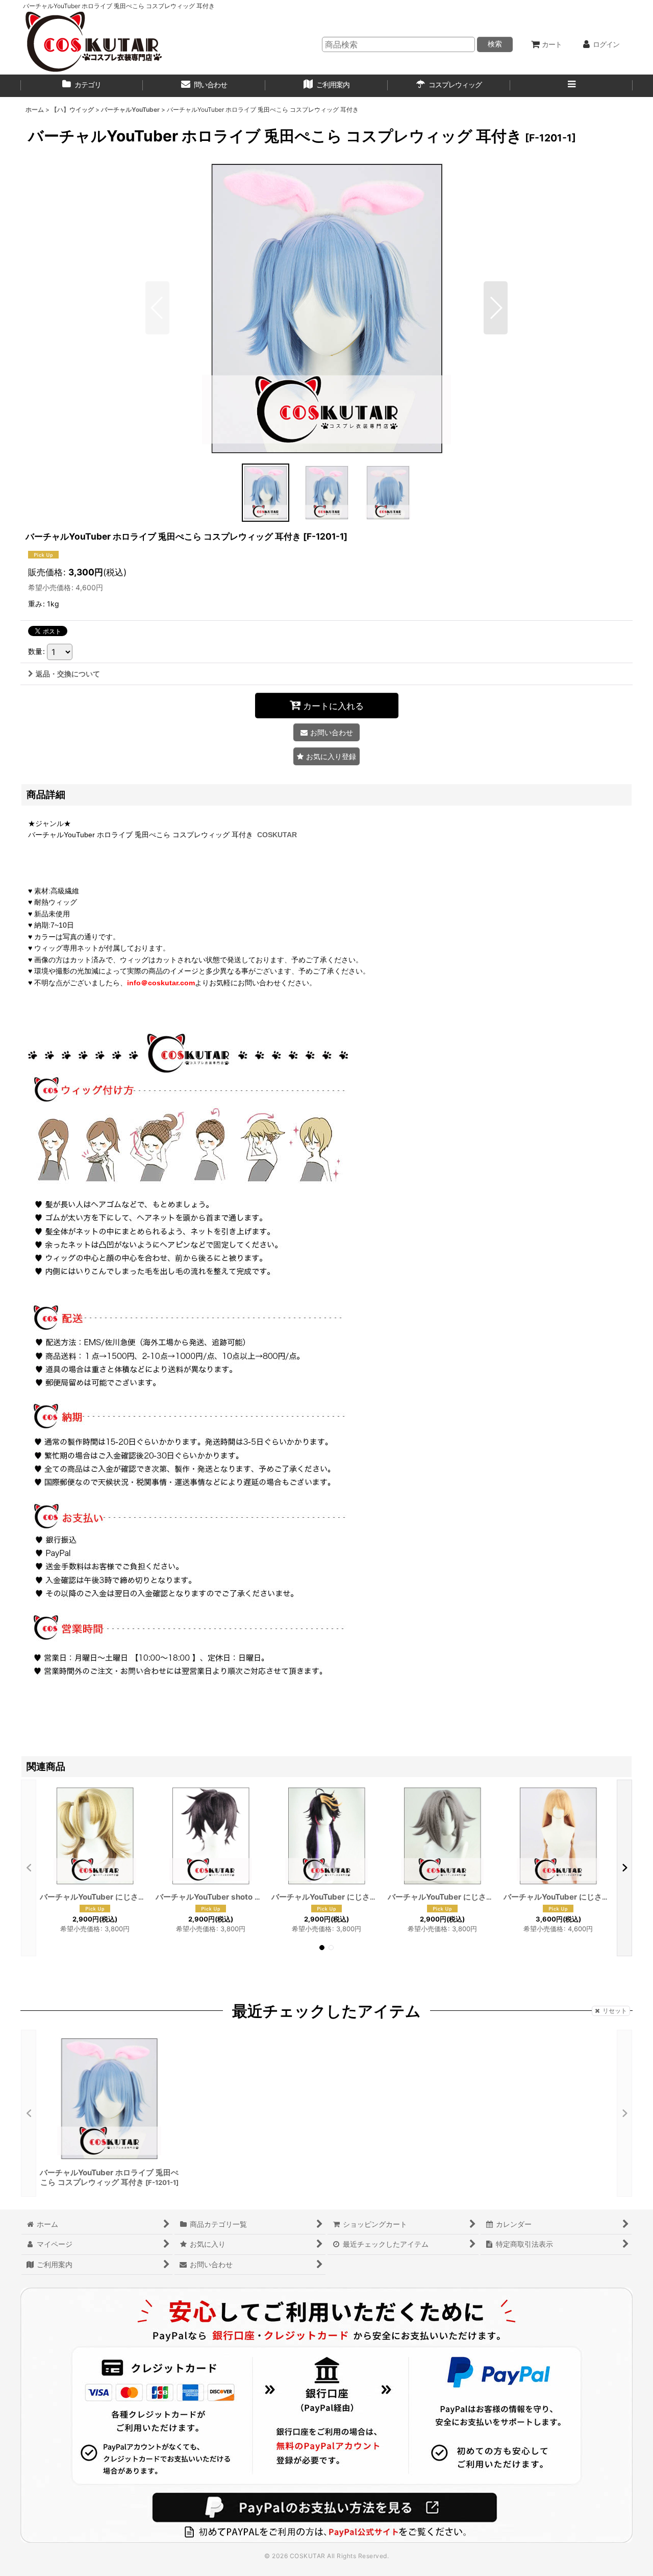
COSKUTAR (277, 835)
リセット (615, 2011)
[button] (571, 86)
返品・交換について (68, 674)
